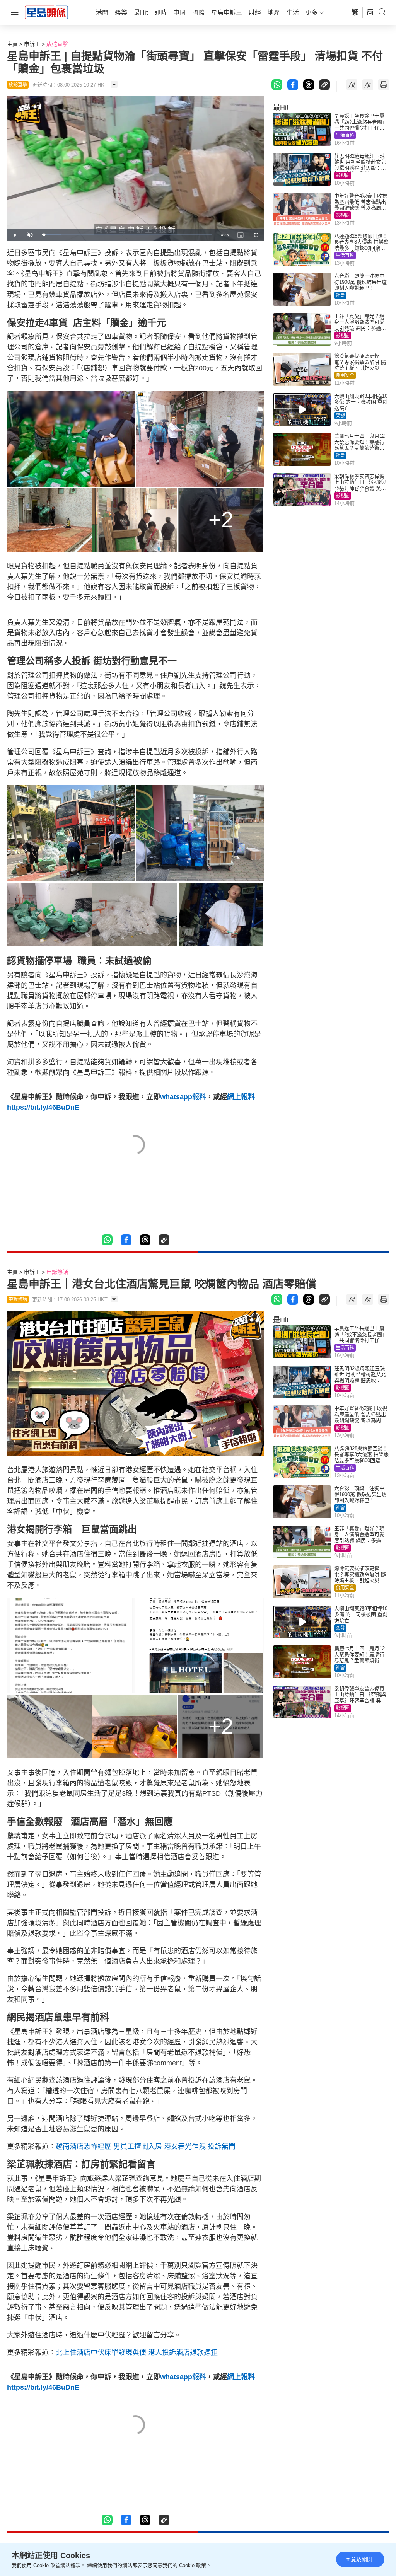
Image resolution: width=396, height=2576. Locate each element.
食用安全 (345, 375)
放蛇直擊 (57, 44)
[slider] (127, 235)
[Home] (46, 12)
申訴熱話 (57, 1272)
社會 (340, 295)
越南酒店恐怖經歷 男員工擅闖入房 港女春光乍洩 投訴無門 (146, 2146)
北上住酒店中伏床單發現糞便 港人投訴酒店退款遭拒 (137, 2353)
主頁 (12, 44)
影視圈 (343, 176)
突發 (340, 416)
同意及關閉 (359, 2559)
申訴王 (32, 44)
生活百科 (345, 135)
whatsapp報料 (183, 1097)
